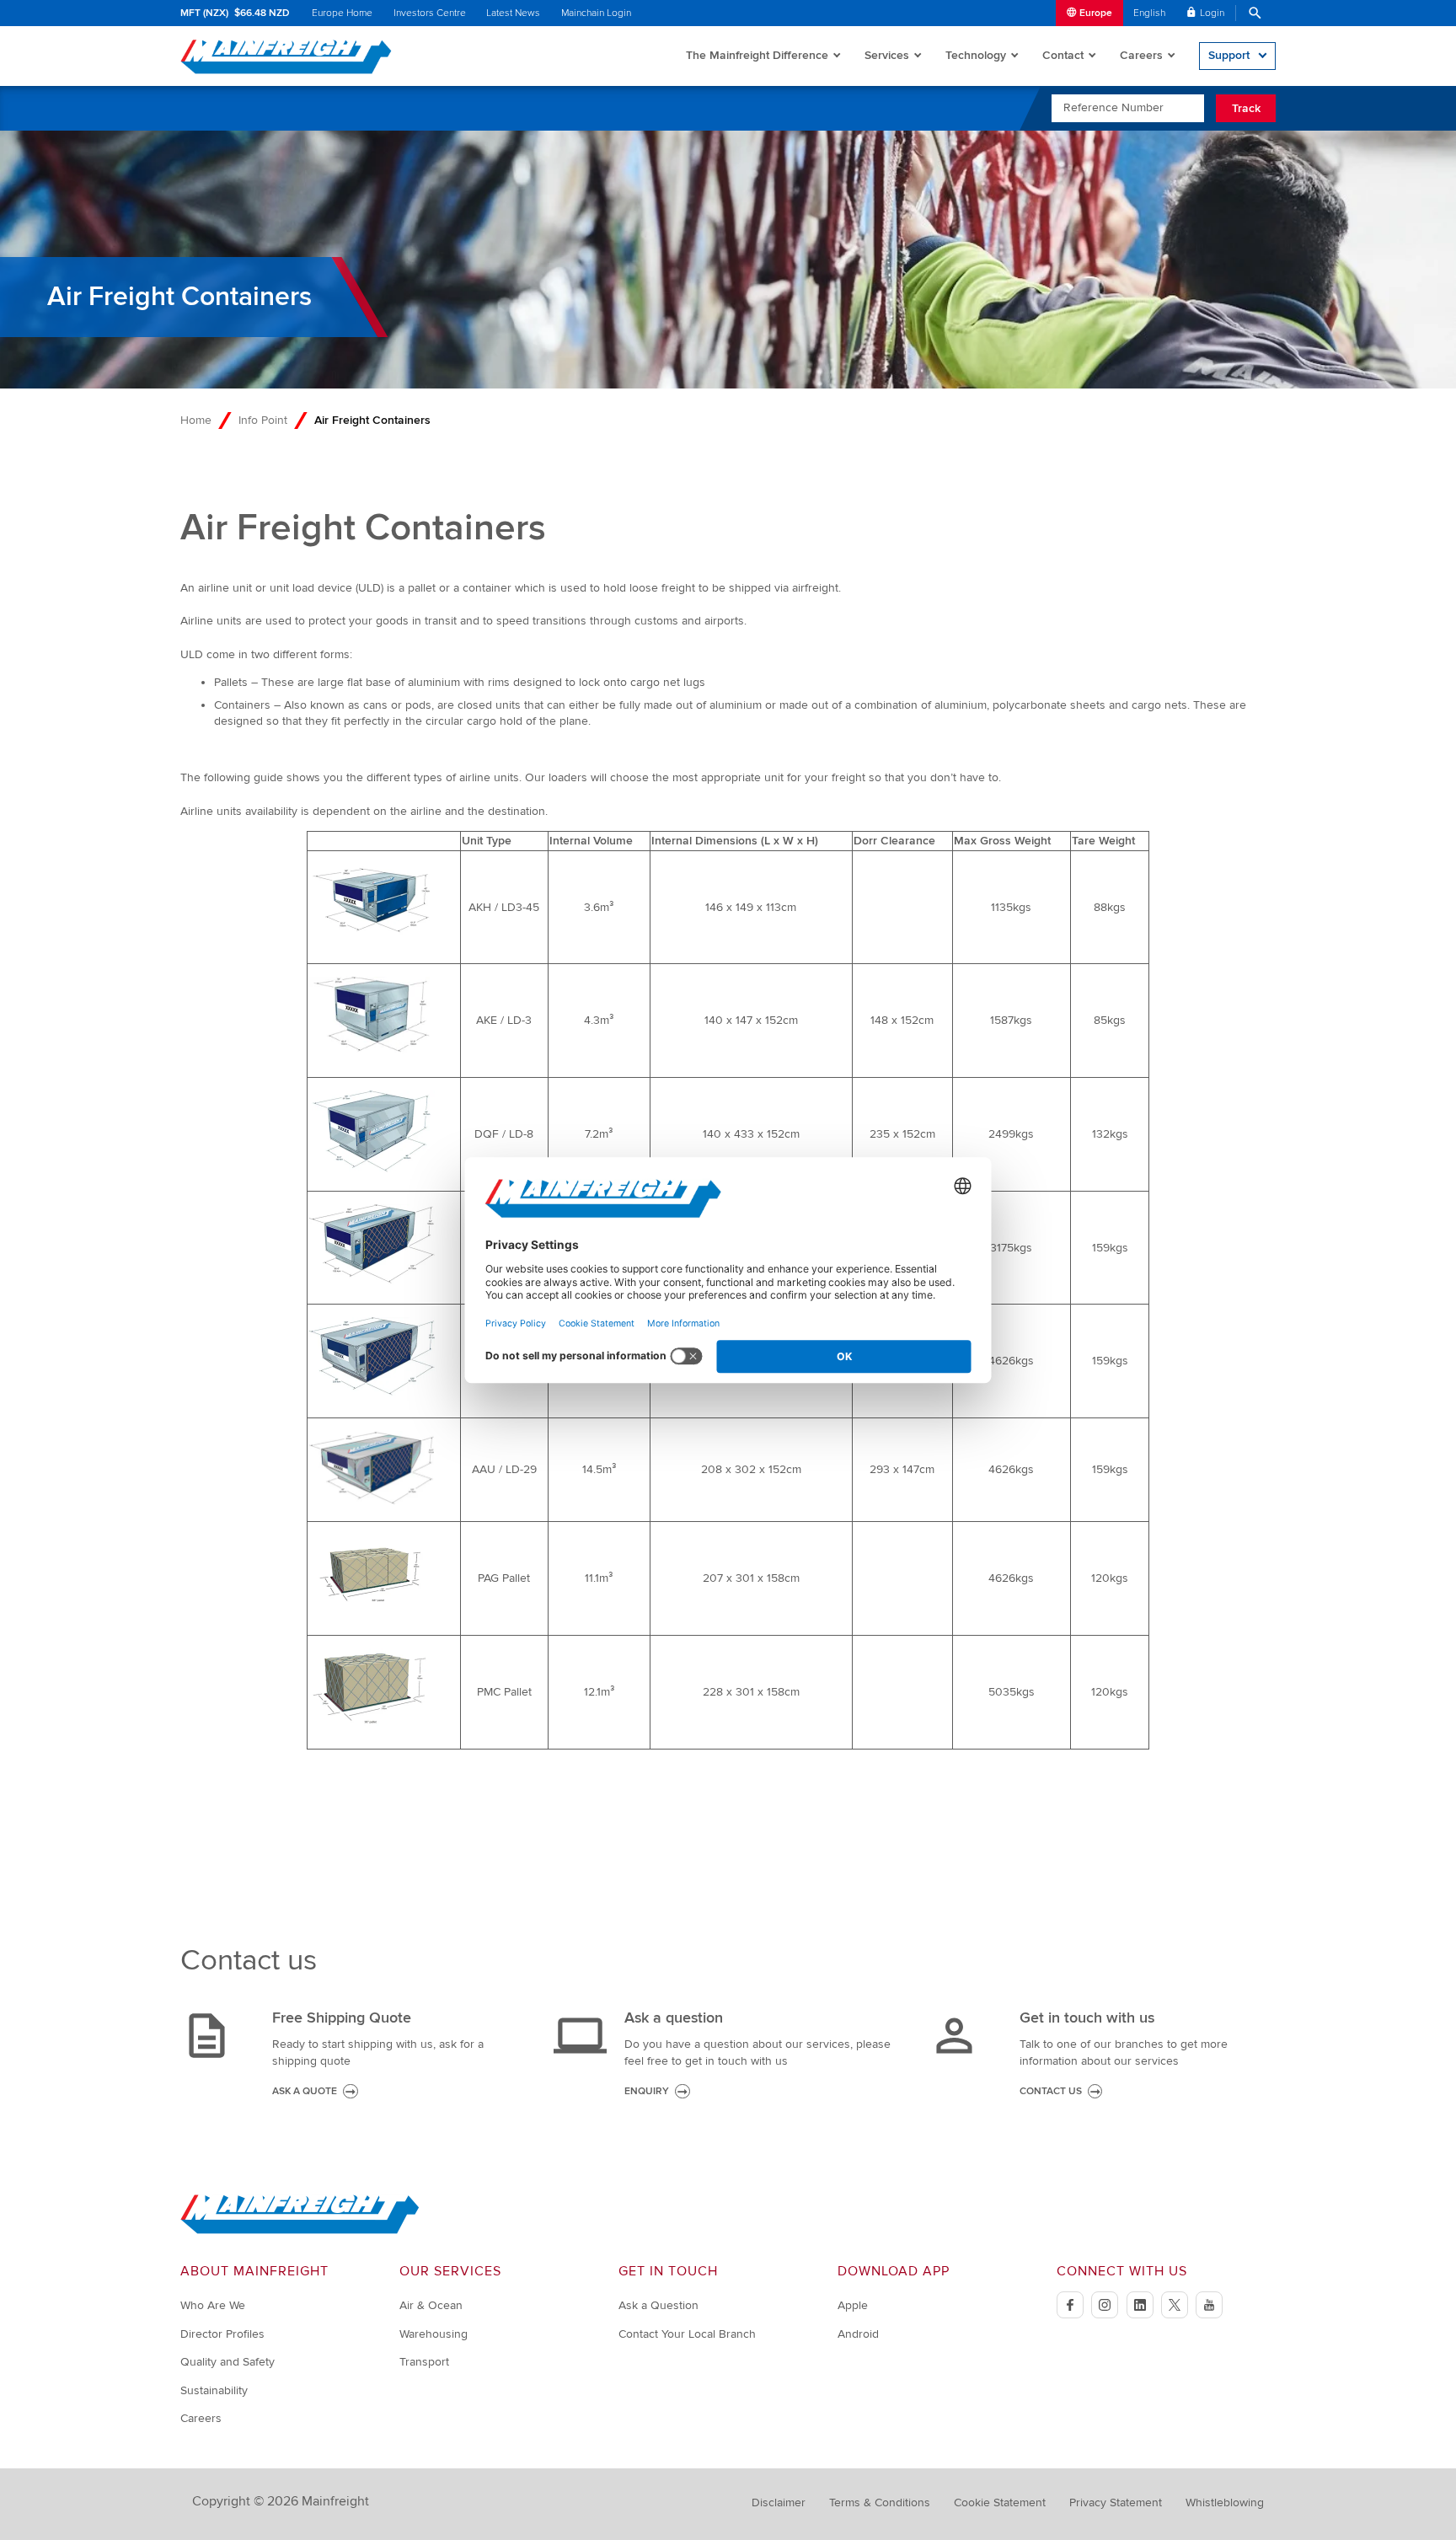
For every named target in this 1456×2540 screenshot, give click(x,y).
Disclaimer (779, 2502)
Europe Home (342, 13)
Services (887, 55)
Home (196, 420)
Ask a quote (305, 2091)
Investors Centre (430, 13)
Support (1229, 55)
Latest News (513, 13)
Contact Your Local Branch (687, 2334)
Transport (424, 2362)
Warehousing (434, 2334)
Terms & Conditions (880, 2502)
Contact (1063, 55)
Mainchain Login (596, 13)
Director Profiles (222, 2334)
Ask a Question (658, 2305)
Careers (1141, 55)
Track (1246, 108)
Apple (853, 2305)
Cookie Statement (1000, 2502)
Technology (976, 55)
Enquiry (647, 2091)
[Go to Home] (300, 2230)
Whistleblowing (1225, 2502)
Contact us (1051, 2091)
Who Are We (213, 2305)
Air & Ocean (431, 2305)
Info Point (263, 420)
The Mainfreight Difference (757, 55)
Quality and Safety (227, 2362)
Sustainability (214, 2390)
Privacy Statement (1116, 2502)
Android (858, 2334)
